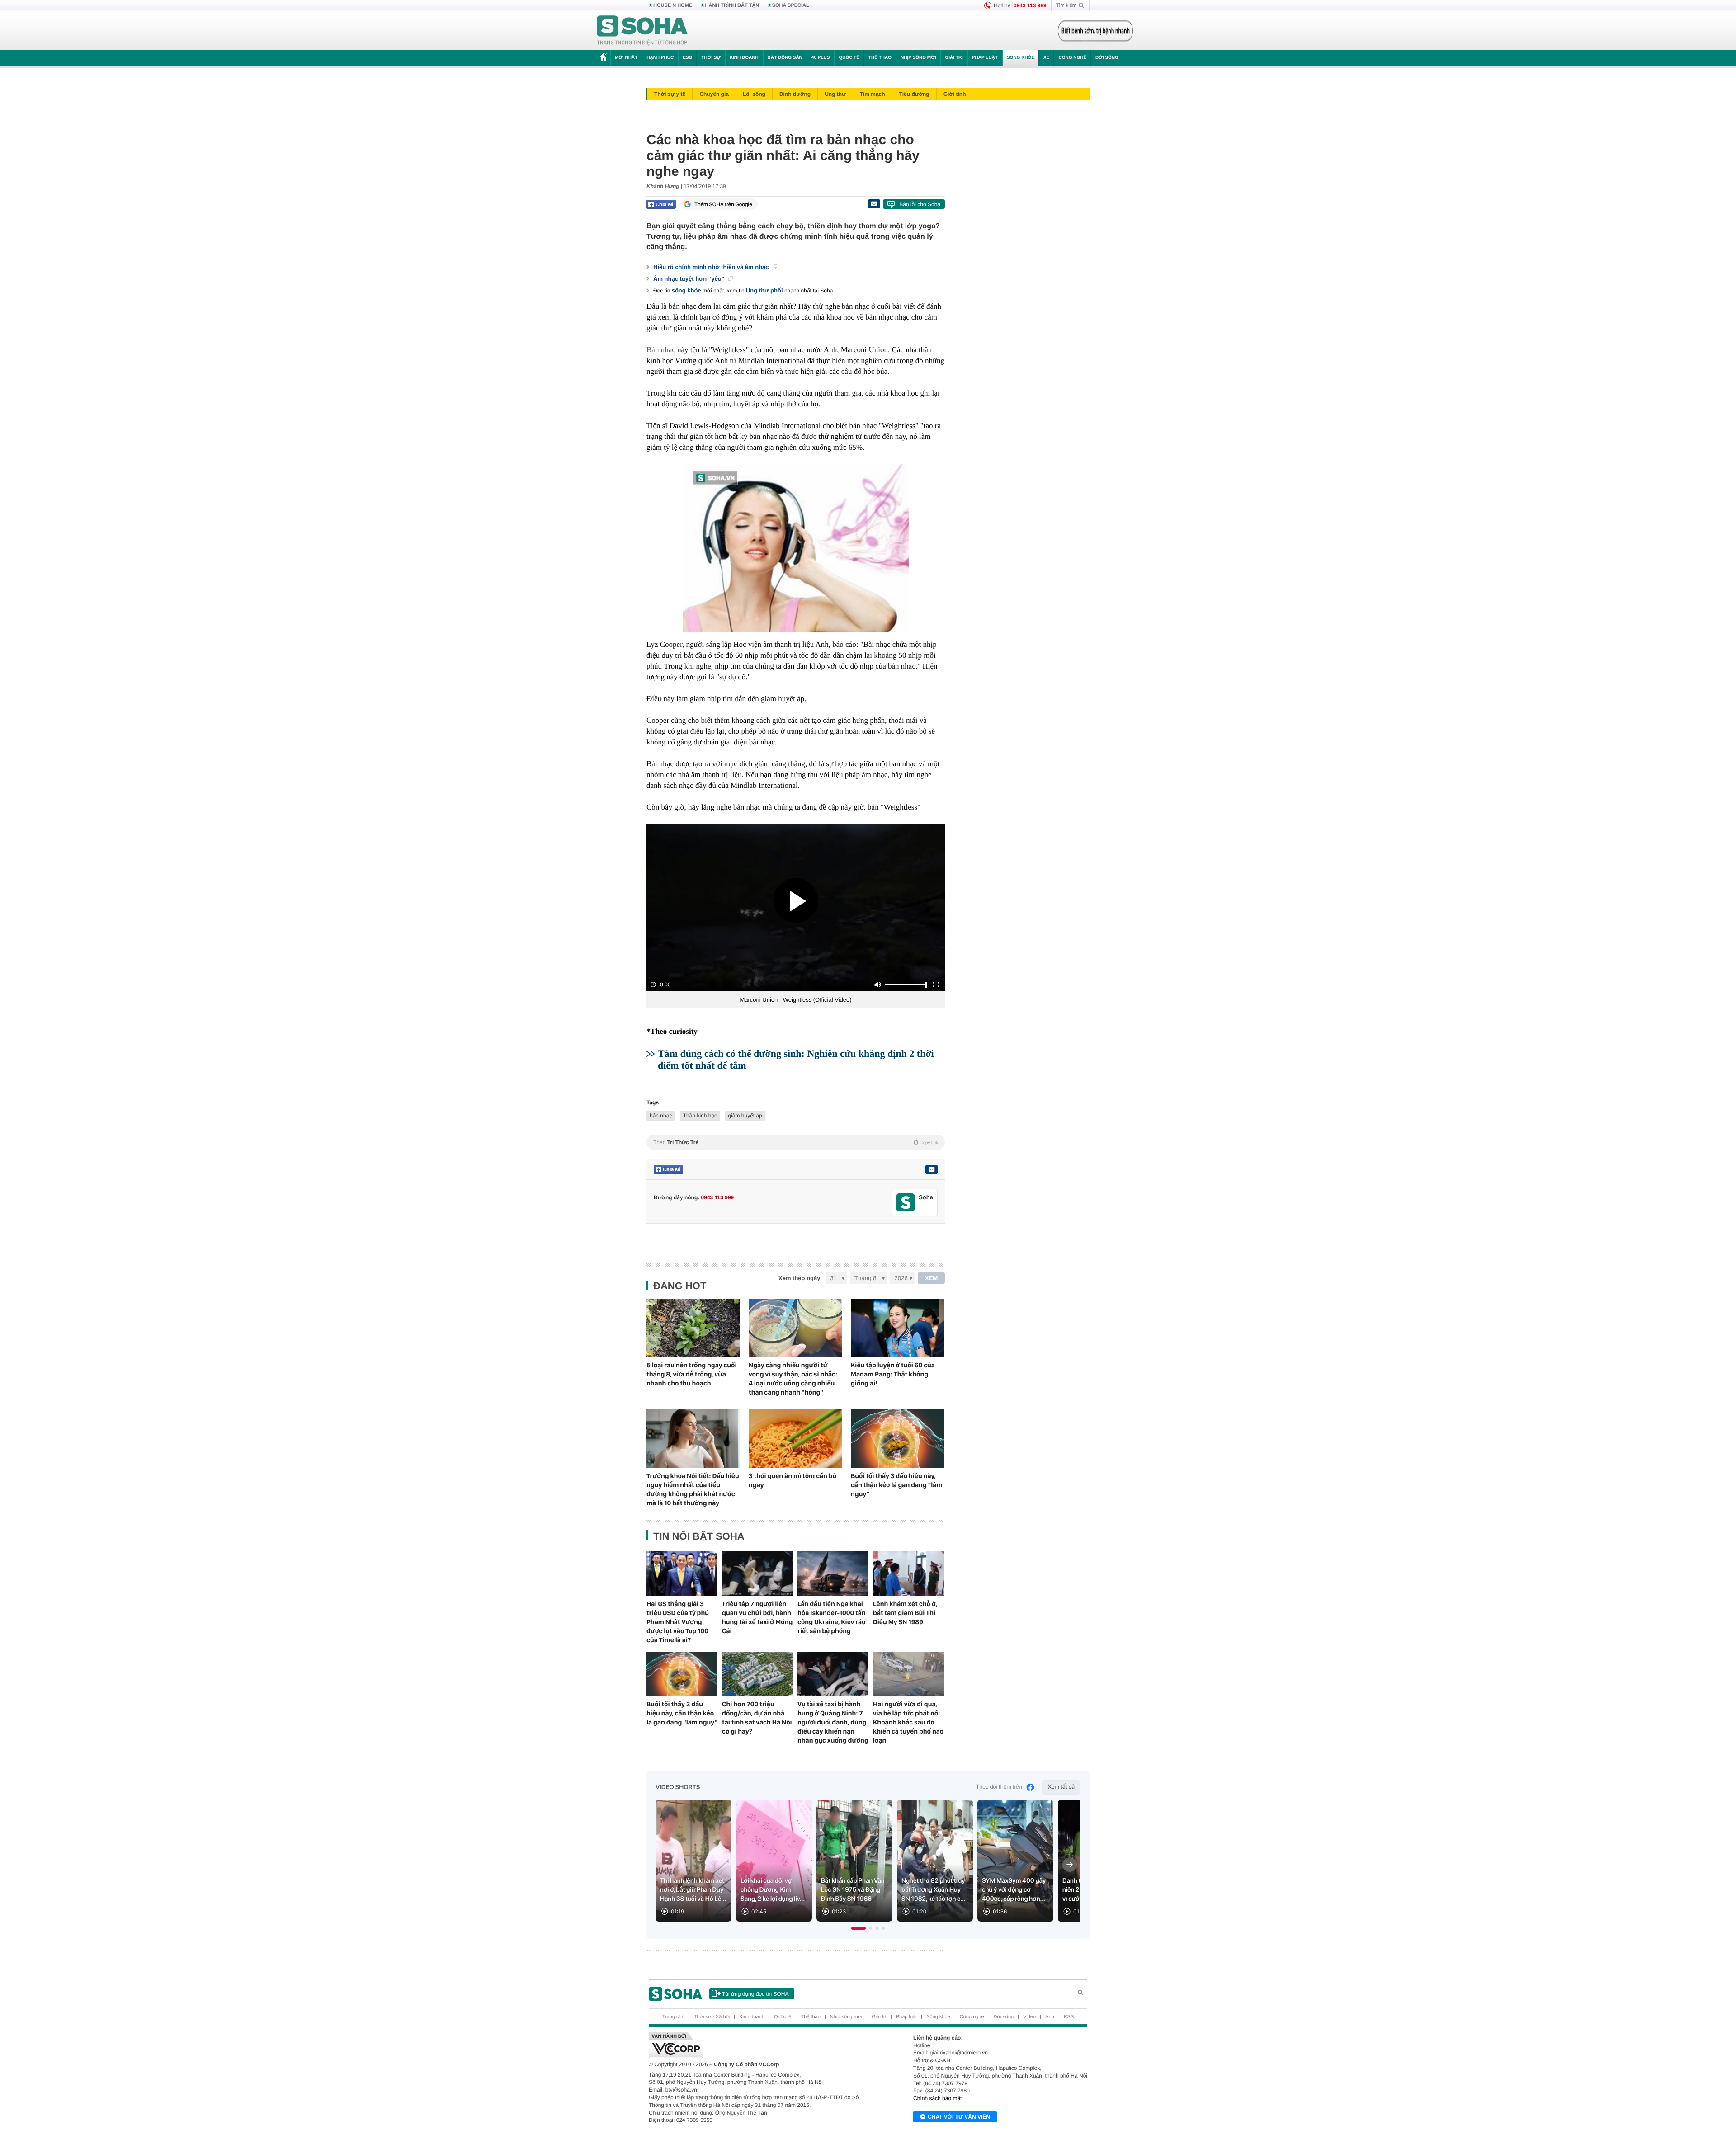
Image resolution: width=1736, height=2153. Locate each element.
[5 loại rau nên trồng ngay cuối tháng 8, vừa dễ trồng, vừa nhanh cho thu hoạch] (693, 1328)
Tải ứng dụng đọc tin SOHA (755, 1994)
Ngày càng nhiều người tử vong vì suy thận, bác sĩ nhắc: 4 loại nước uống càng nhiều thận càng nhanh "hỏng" (793, 1379)
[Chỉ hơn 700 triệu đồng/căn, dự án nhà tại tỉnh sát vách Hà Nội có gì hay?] (757, 1674)
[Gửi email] (874, 204)
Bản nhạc (661, 350)
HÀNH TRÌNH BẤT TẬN (732, 5)
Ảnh (1050, 2017)
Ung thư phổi (764, 290)
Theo (796, 1142)
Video (1029, 2017)
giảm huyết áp (745, 1116)
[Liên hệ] (931, 1169)
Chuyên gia (714, 94)
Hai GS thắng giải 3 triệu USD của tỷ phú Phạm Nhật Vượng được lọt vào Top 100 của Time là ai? (678, 1622)
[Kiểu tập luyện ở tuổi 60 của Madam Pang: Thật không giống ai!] (897, 1328)
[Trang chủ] (642, 31)
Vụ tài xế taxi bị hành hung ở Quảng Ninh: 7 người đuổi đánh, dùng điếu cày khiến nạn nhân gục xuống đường (833, 1722)
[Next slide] (1070, 1865)
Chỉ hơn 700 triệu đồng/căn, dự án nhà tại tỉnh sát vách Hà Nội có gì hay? (757, 1718)
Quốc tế (849, 58)
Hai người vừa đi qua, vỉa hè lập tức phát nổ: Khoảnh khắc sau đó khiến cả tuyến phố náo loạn (908, 1722)
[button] (859, 1928)
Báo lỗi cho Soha (920, 204)
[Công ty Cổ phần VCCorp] (758, 2045)
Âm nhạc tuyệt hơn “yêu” (690, 279)
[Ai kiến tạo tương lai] (1093, 31)
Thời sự (711, 58)
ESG (687, 58)
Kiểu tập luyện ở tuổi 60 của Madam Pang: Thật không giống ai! (893, 1374)
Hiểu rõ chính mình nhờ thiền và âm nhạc (712, 267)
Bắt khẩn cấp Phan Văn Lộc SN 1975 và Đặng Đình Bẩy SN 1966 (853, 1890)
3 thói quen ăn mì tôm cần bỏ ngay (793, 1480)
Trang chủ (673, 2017)
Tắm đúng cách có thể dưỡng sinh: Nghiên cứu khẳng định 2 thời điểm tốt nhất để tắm (796, 1059)
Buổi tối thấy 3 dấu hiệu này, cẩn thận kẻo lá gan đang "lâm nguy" (896, 1485)
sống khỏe (686, 290)
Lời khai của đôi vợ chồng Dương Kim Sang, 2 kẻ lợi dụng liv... (773, 1890)
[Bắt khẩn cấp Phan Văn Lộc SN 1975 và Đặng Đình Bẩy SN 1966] (854, 1861)
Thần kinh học (700, 1116)
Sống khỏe (1021, 58)
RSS (1069, 2017)
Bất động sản (785, 58)
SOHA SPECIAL (791, 5)
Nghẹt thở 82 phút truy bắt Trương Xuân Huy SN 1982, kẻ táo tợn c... (934, 1890)
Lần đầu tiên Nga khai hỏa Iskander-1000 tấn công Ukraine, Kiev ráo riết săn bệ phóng (832, 1617)
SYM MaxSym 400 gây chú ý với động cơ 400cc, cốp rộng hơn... (1014, 1890)
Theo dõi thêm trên (999, 1787)
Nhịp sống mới (918, 58)
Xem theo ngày (799, 1278)
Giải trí (954, 58)
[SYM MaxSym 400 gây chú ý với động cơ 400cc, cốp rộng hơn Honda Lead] (1015, 1861)
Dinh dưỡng (795, 94)
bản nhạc (661, 1116)
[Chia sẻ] (661, 204)
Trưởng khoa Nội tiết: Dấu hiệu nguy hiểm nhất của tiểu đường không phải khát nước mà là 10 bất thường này (693, 1489)
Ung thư (835, 94)
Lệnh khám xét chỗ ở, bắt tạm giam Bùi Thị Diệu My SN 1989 (905, 1613)
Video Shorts (678, 1787)
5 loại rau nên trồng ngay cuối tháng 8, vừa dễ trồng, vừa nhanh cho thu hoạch (692, 1374)
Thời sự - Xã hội (712, 2017)
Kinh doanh (744, 58)
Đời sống (1107, 58)
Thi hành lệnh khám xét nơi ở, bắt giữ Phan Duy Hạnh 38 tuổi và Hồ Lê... (693, 1890)
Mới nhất (626, 58)
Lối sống (754, 94)
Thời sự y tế (670, 94)
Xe (1046, 58)
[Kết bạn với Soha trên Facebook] (906, 1203)
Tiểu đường (914, 94)
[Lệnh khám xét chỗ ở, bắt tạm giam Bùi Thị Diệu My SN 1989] (908, 1574)
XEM (932, 1278)
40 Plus (821, 58)
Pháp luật (985, 58)
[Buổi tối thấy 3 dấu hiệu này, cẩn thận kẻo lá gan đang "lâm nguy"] (897, 1439)
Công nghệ (1072, 58)
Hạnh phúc (660, 58)
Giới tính (955, 94)
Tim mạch (873, 94)
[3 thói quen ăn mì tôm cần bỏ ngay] (795, 1439)
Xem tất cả (1061, 1787)
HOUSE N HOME (673, 5)
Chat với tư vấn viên (959, 2117)
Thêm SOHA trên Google (723, 204)
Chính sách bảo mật (937, 2098)
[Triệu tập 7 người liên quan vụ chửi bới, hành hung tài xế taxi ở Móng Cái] (757, 1574)
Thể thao (880, 58)
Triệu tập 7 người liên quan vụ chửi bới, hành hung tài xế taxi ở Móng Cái (757, 1617)
